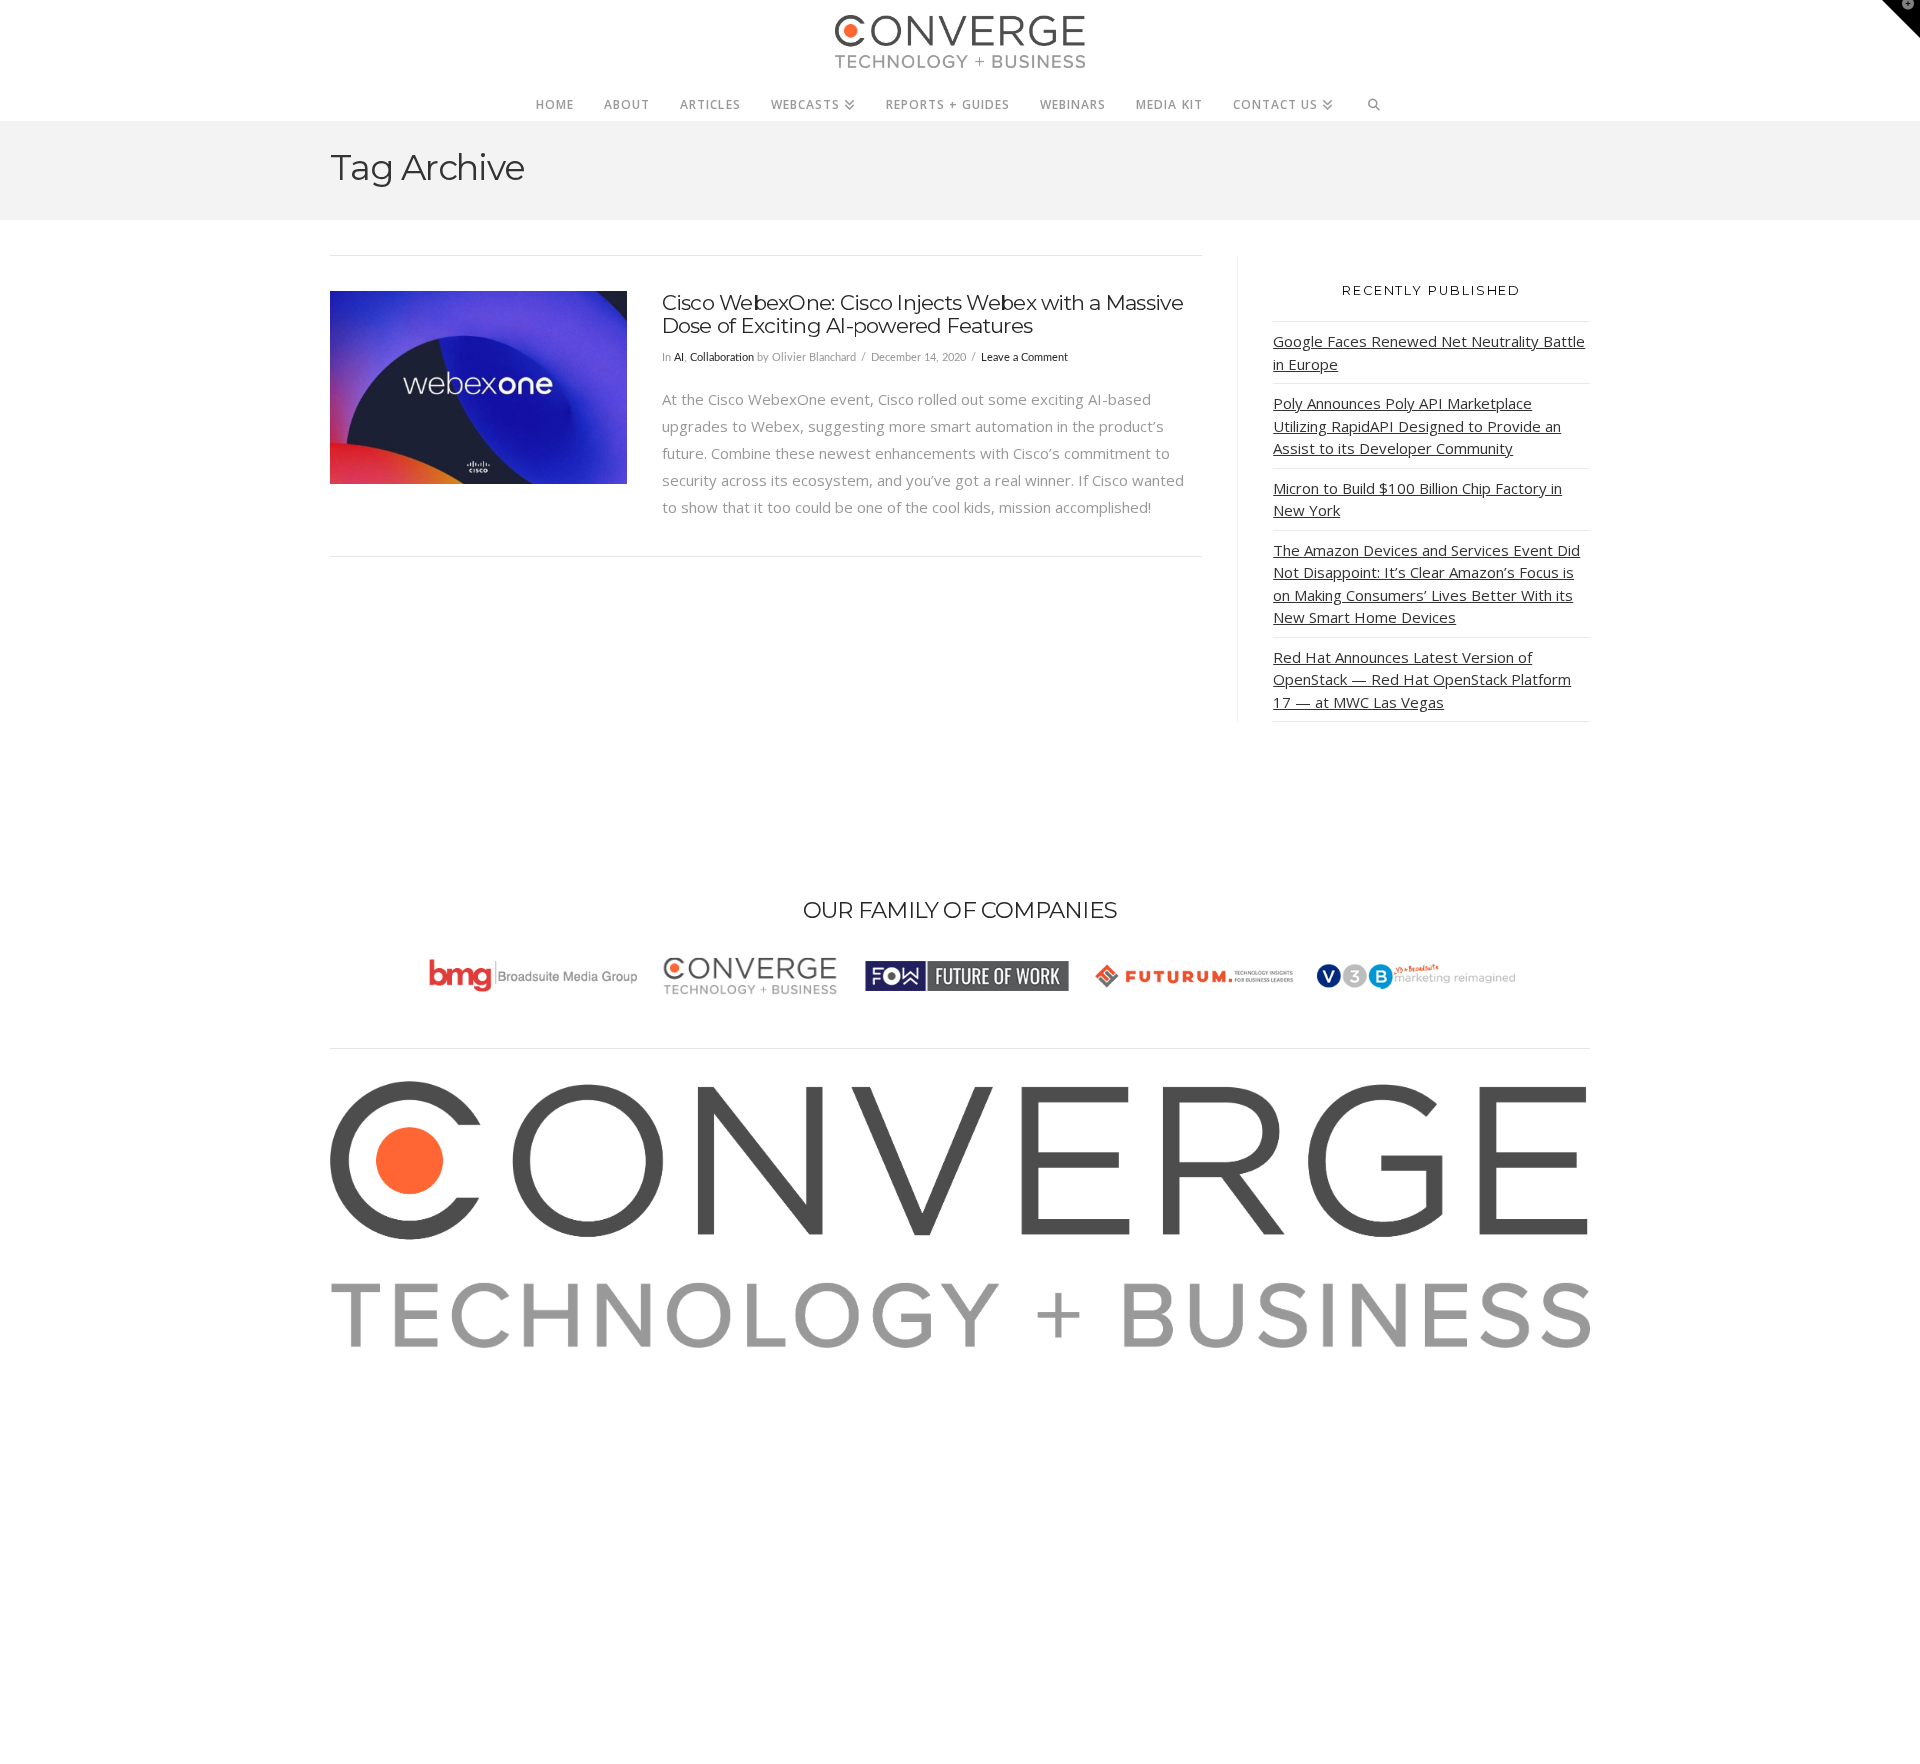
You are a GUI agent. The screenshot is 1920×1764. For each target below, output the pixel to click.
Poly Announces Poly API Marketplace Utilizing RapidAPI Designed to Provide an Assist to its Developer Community (1417, 425)
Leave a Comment (1024, 357)
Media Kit (387, 1388)
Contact (381, 1496)
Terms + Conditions (422, 1415)
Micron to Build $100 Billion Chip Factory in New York (1417, 499)
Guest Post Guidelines (432, 1469)
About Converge (411, 1361)
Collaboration (722, 357)
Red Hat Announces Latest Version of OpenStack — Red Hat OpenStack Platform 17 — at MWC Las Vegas (1422, 679)
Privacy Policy (402, 1442)
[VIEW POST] (478, 387)
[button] (1901, 19)
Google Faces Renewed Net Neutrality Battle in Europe (1429, 352)
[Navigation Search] (1374, 99)
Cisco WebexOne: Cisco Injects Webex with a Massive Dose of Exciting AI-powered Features (922, 314)
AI (679, 357)
